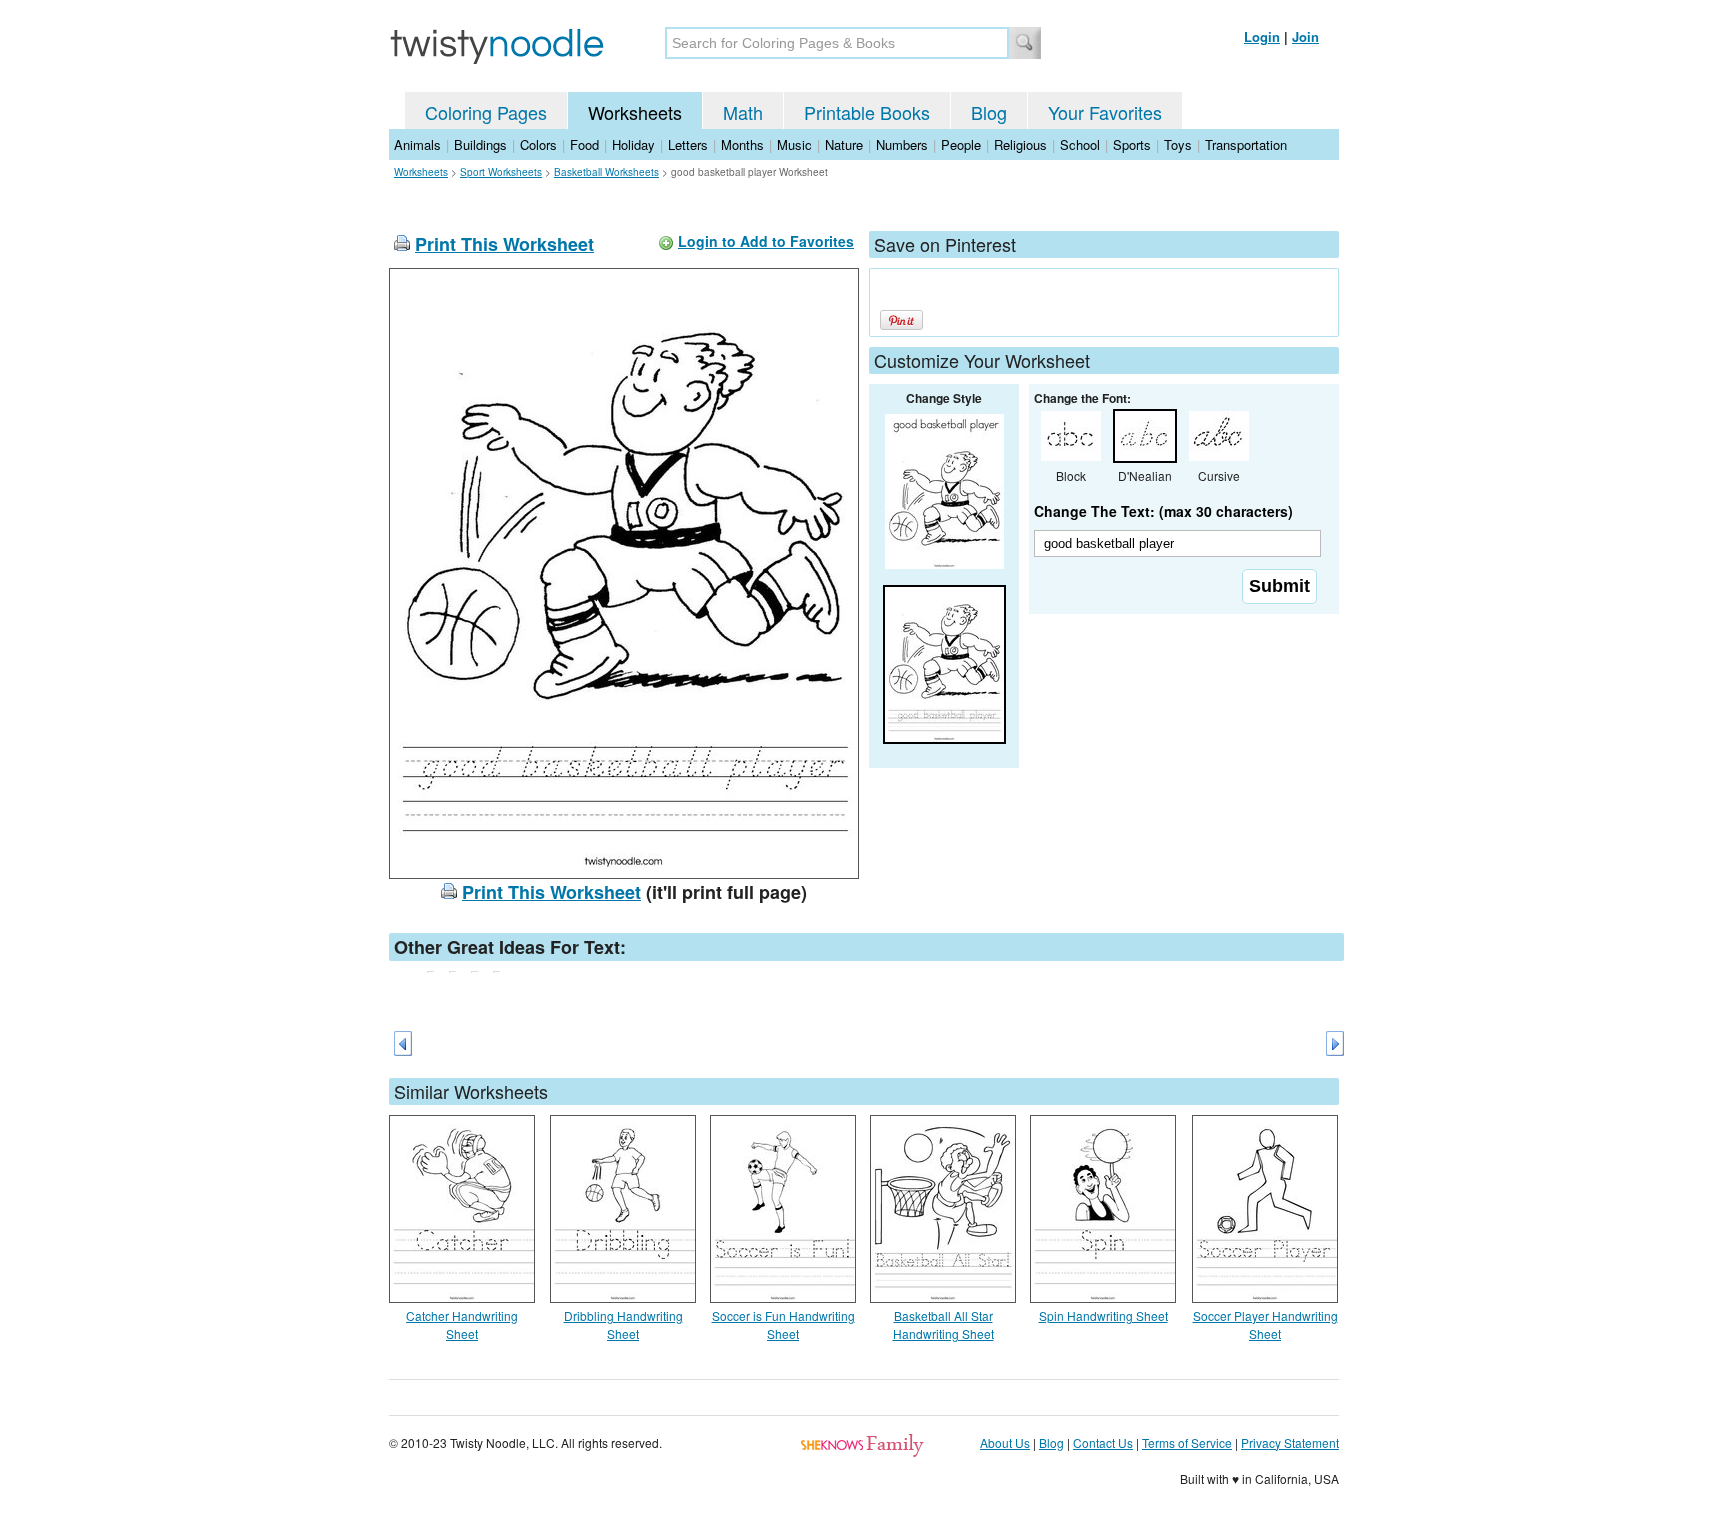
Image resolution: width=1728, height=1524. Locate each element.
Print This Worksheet (504, 244)
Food (584, 144)
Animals (417, 144)
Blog (989, 112)
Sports (1132, 144)
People (961, 144)
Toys (1178, 144)
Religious (1020, 144)
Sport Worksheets (501, 172)
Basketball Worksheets (606, 172)
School (1080, 144)
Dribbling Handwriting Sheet (623, 1324)
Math (743, 112)
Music (794, 144)
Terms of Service (1187, 1442)
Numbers (902, 144)
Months (742, 144)
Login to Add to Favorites (766, 241)
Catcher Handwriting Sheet (462, 1324)
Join (1305, 36)
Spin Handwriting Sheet (1103, 1315)
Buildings (480, 144)
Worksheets (635, 112)
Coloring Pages (486, 112)
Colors (538, 144)
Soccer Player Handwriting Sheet (1265, 1324)
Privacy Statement (1290, 1442)
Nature (844, 144)
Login (1262, 36)
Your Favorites (1105, 112)
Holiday (633, 144)
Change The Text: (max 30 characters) (1163, 511)
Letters (688, 144)
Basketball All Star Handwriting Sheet (943, 1324)
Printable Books (867, 112)
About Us (1005, 1442)
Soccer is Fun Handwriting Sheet (783, 1324)
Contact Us (1103, 1442)
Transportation (1246, 144)
